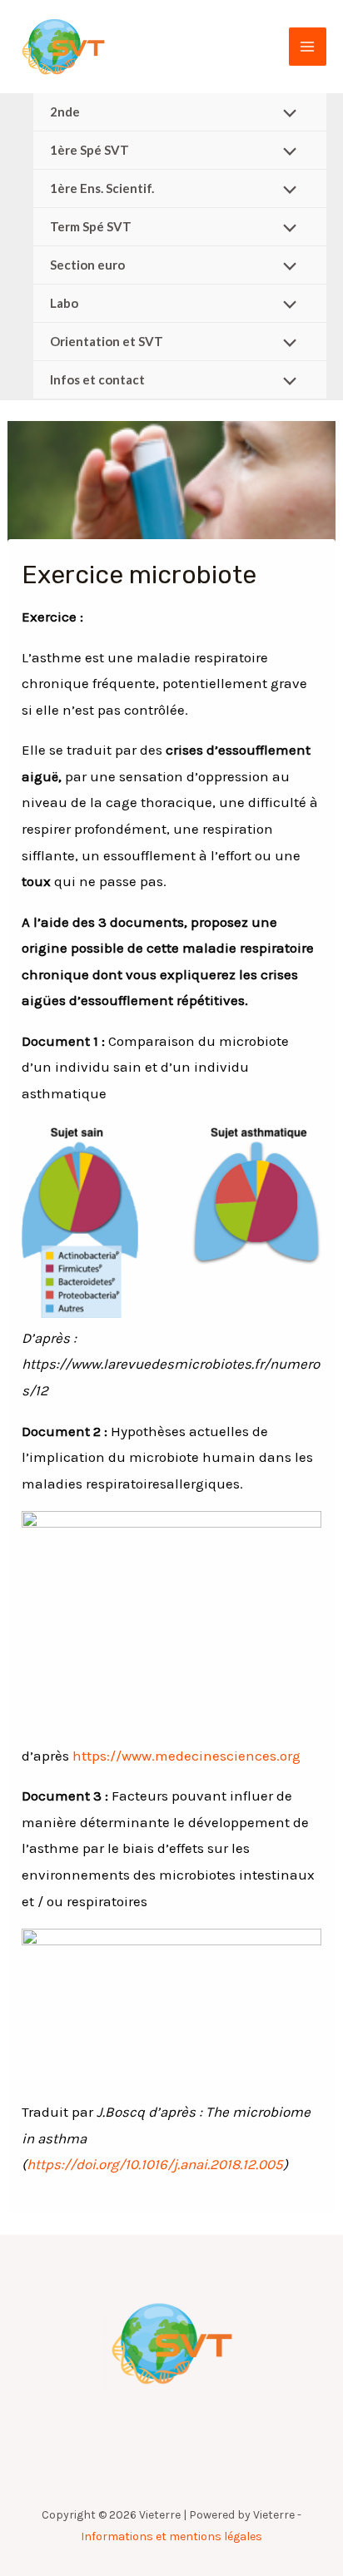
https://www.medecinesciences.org (186, 1756)
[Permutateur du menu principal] (308, 47)
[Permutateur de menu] (286, 114)
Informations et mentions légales (171, 2536)
